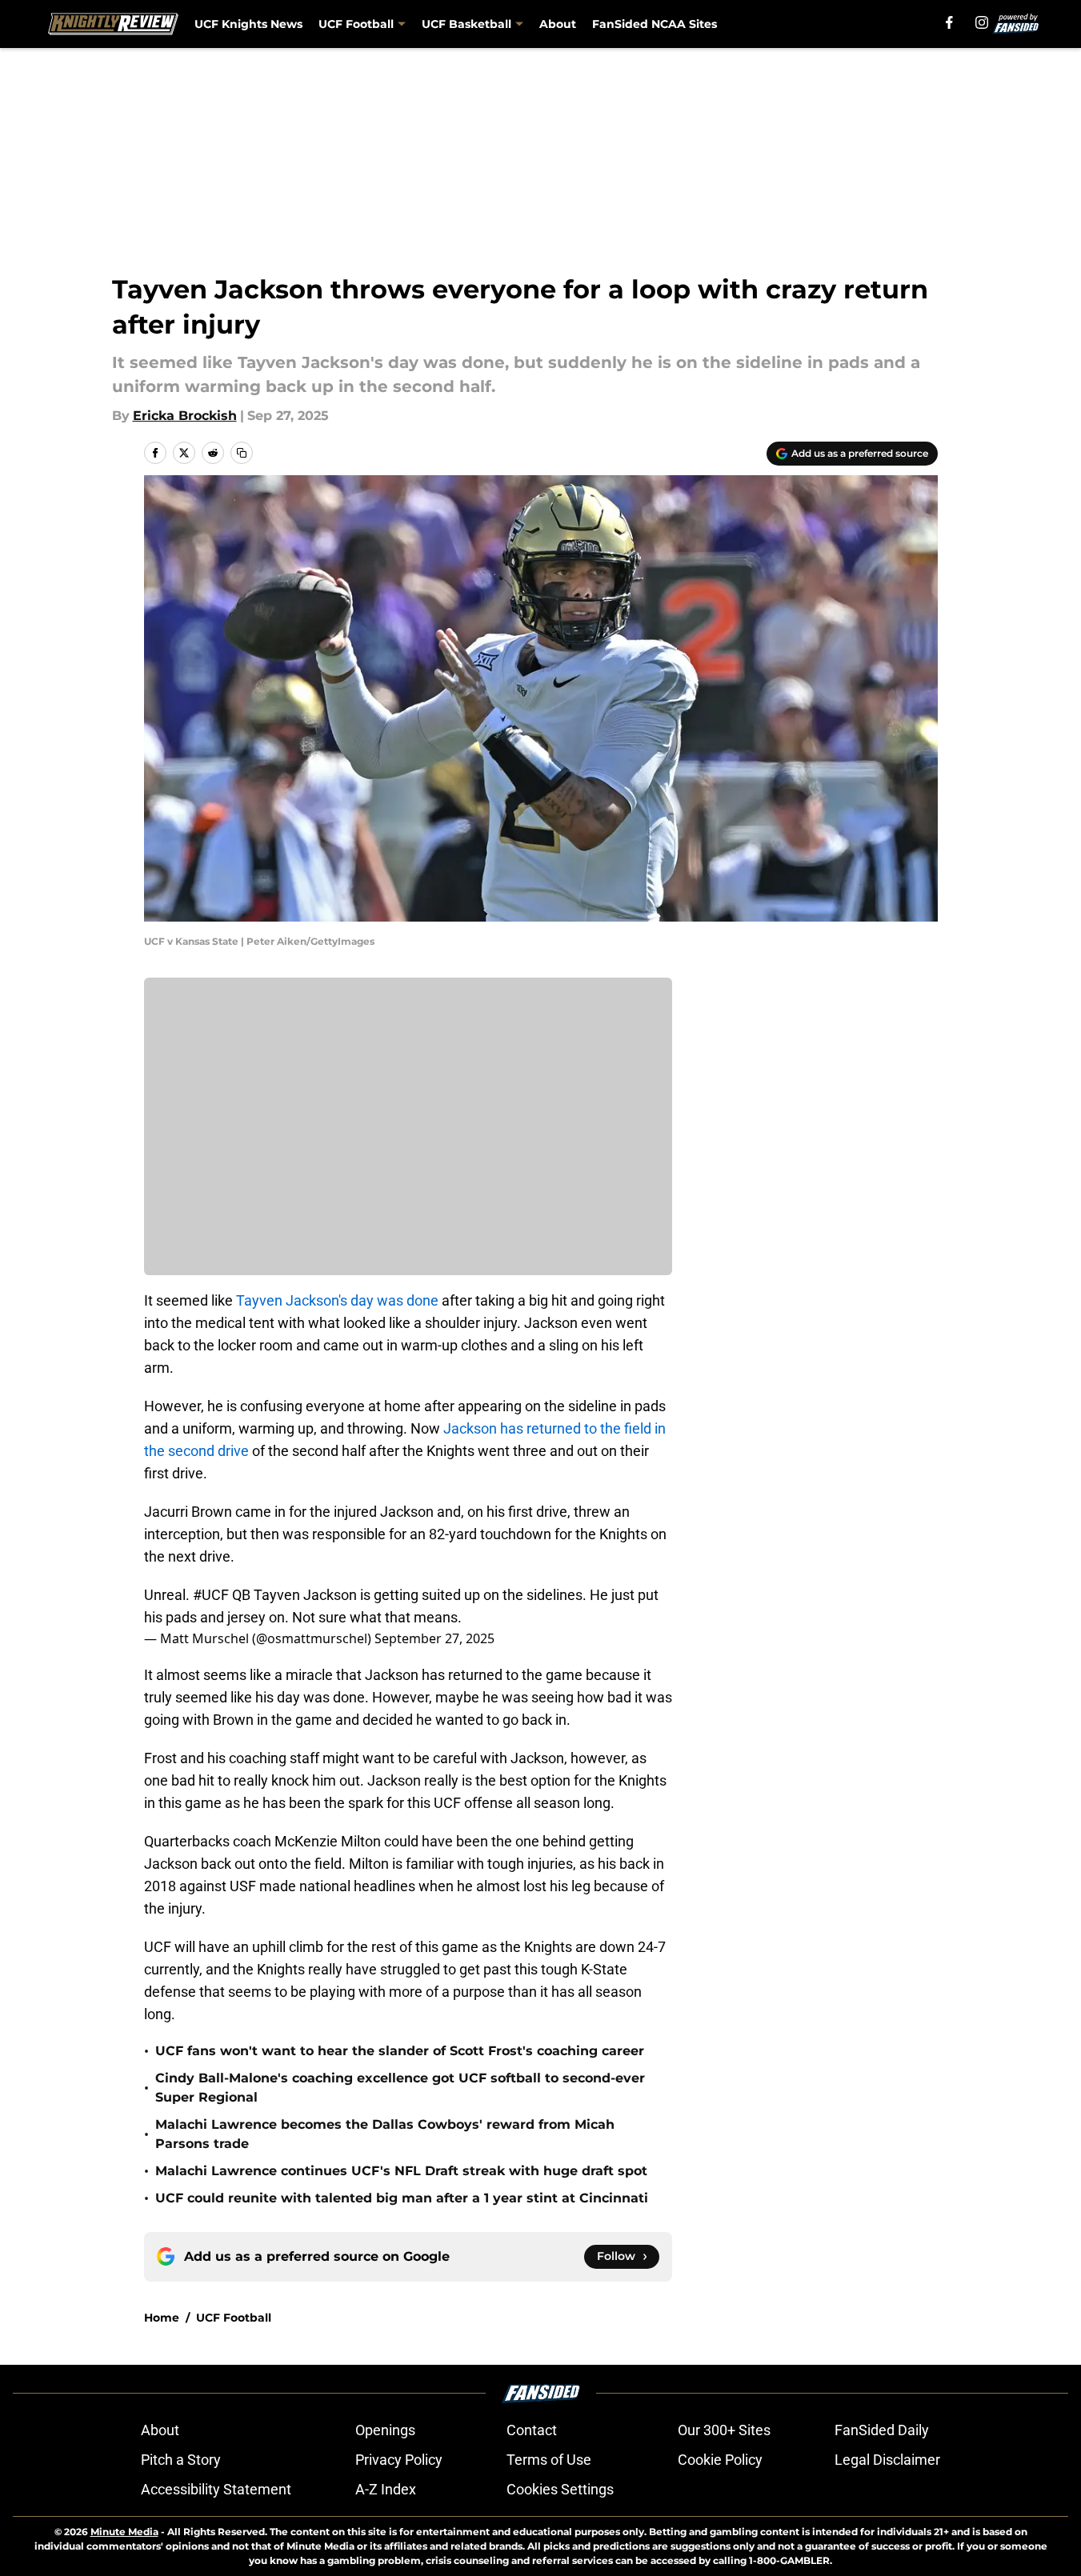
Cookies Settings (560, 2489)
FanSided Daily (882, 2430)
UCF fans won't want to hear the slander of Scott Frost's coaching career (400, 2051)
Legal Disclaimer (887, 2460)
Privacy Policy (399, 2460)
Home (162, 2318)
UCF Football (234, 2318)
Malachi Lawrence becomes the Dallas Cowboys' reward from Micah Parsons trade (385, 2134)
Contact (532, 2430)
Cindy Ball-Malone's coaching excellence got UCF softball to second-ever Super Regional (400, 2088)
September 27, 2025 (434, 1638)
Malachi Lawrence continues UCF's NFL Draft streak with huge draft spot (401, 2171)
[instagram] (982, 22)
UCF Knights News (248, 24)
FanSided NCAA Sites (655, 24)
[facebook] (949, 22)
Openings (385, 2430)
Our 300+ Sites (724, 2430)
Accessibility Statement (216, 2489)
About (558, 24)
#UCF (211, 1595)
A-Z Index (386, 2489)
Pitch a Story (181, 2460)
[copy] (242, 453)
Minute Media (124, 2532)
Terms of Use (549, 2460)
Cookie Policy (720, 2460)
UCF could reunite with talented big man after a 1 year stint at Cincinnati (402, 2198)
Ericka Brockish (185, 416)
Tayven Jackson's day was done (337, 1300)
